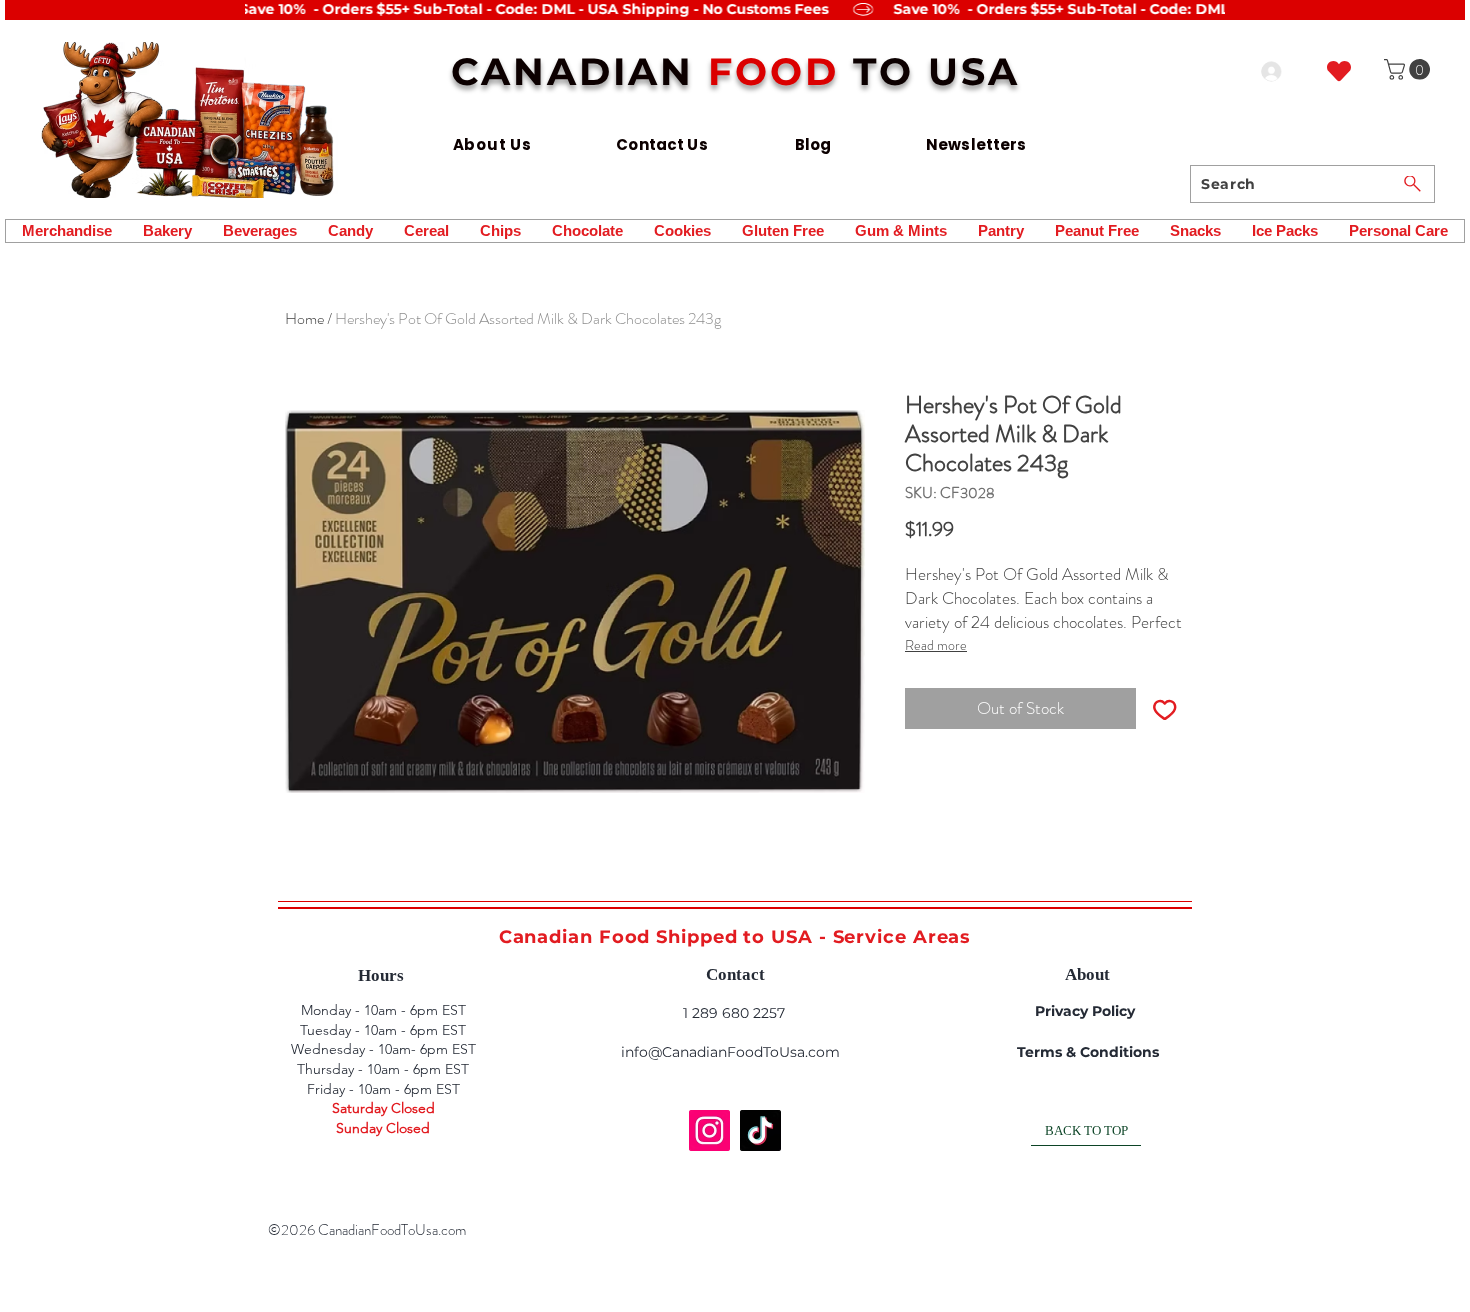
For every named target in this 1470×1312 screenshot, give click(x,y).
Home (304, 318)
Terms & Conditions (1088, 1052)
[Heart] (1339, 70)
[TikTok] (760, 1130)
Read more (936, 645)
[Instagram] (709, 1130)
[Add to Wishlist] (1165, 709)
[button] (1409, 69)
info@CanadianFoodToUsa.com (730, 1052)
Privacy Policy (1085, 1011)
